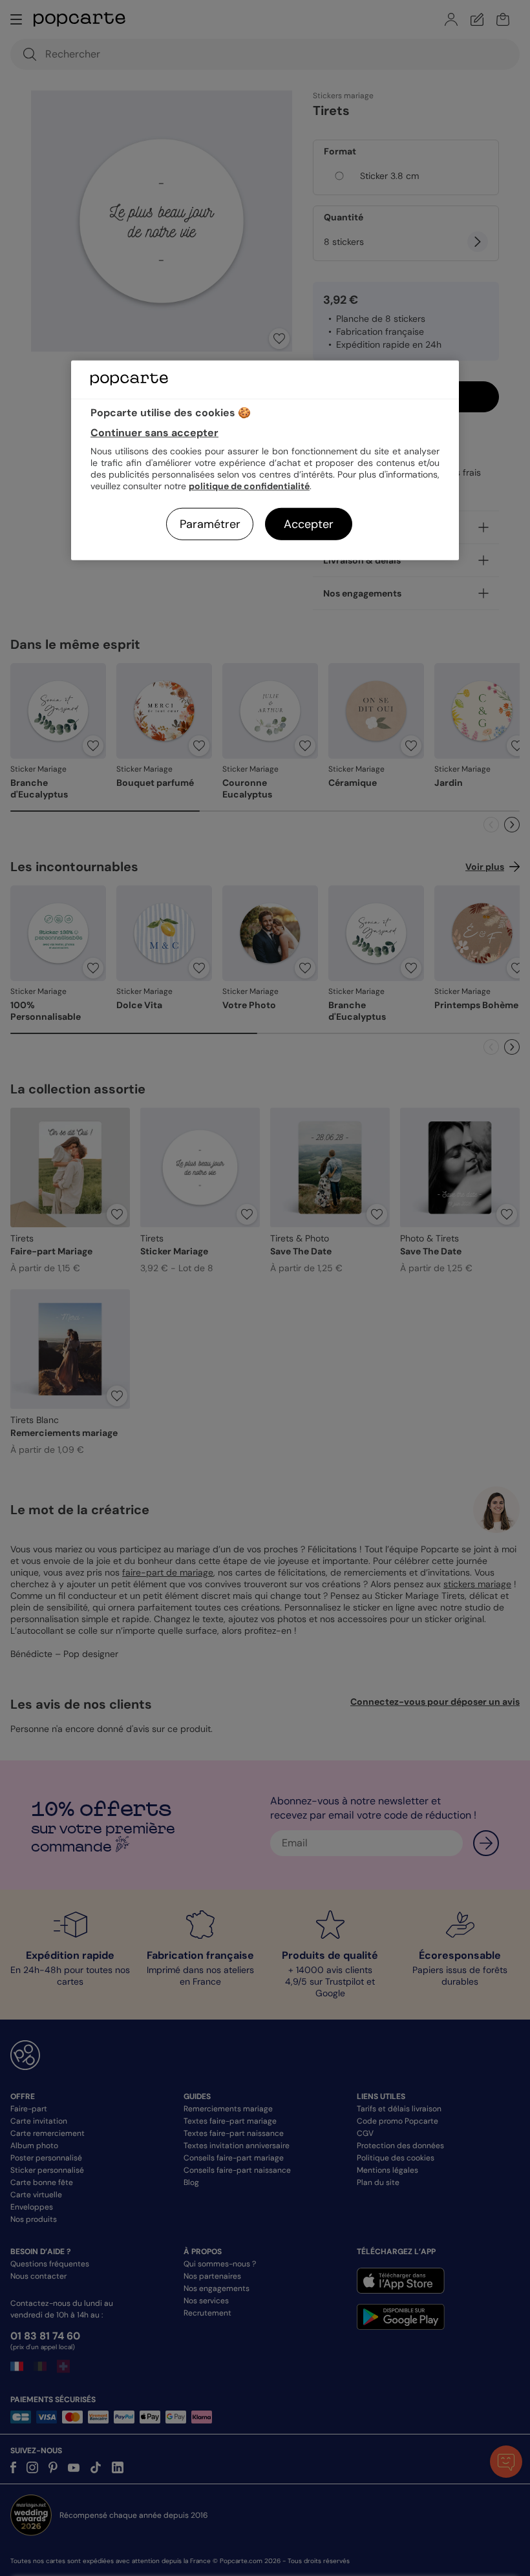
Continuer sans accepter (154, 433)
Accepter (309, 524)
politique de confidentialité (249, 486)
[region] (265, 460)
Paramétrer (210, 524)
